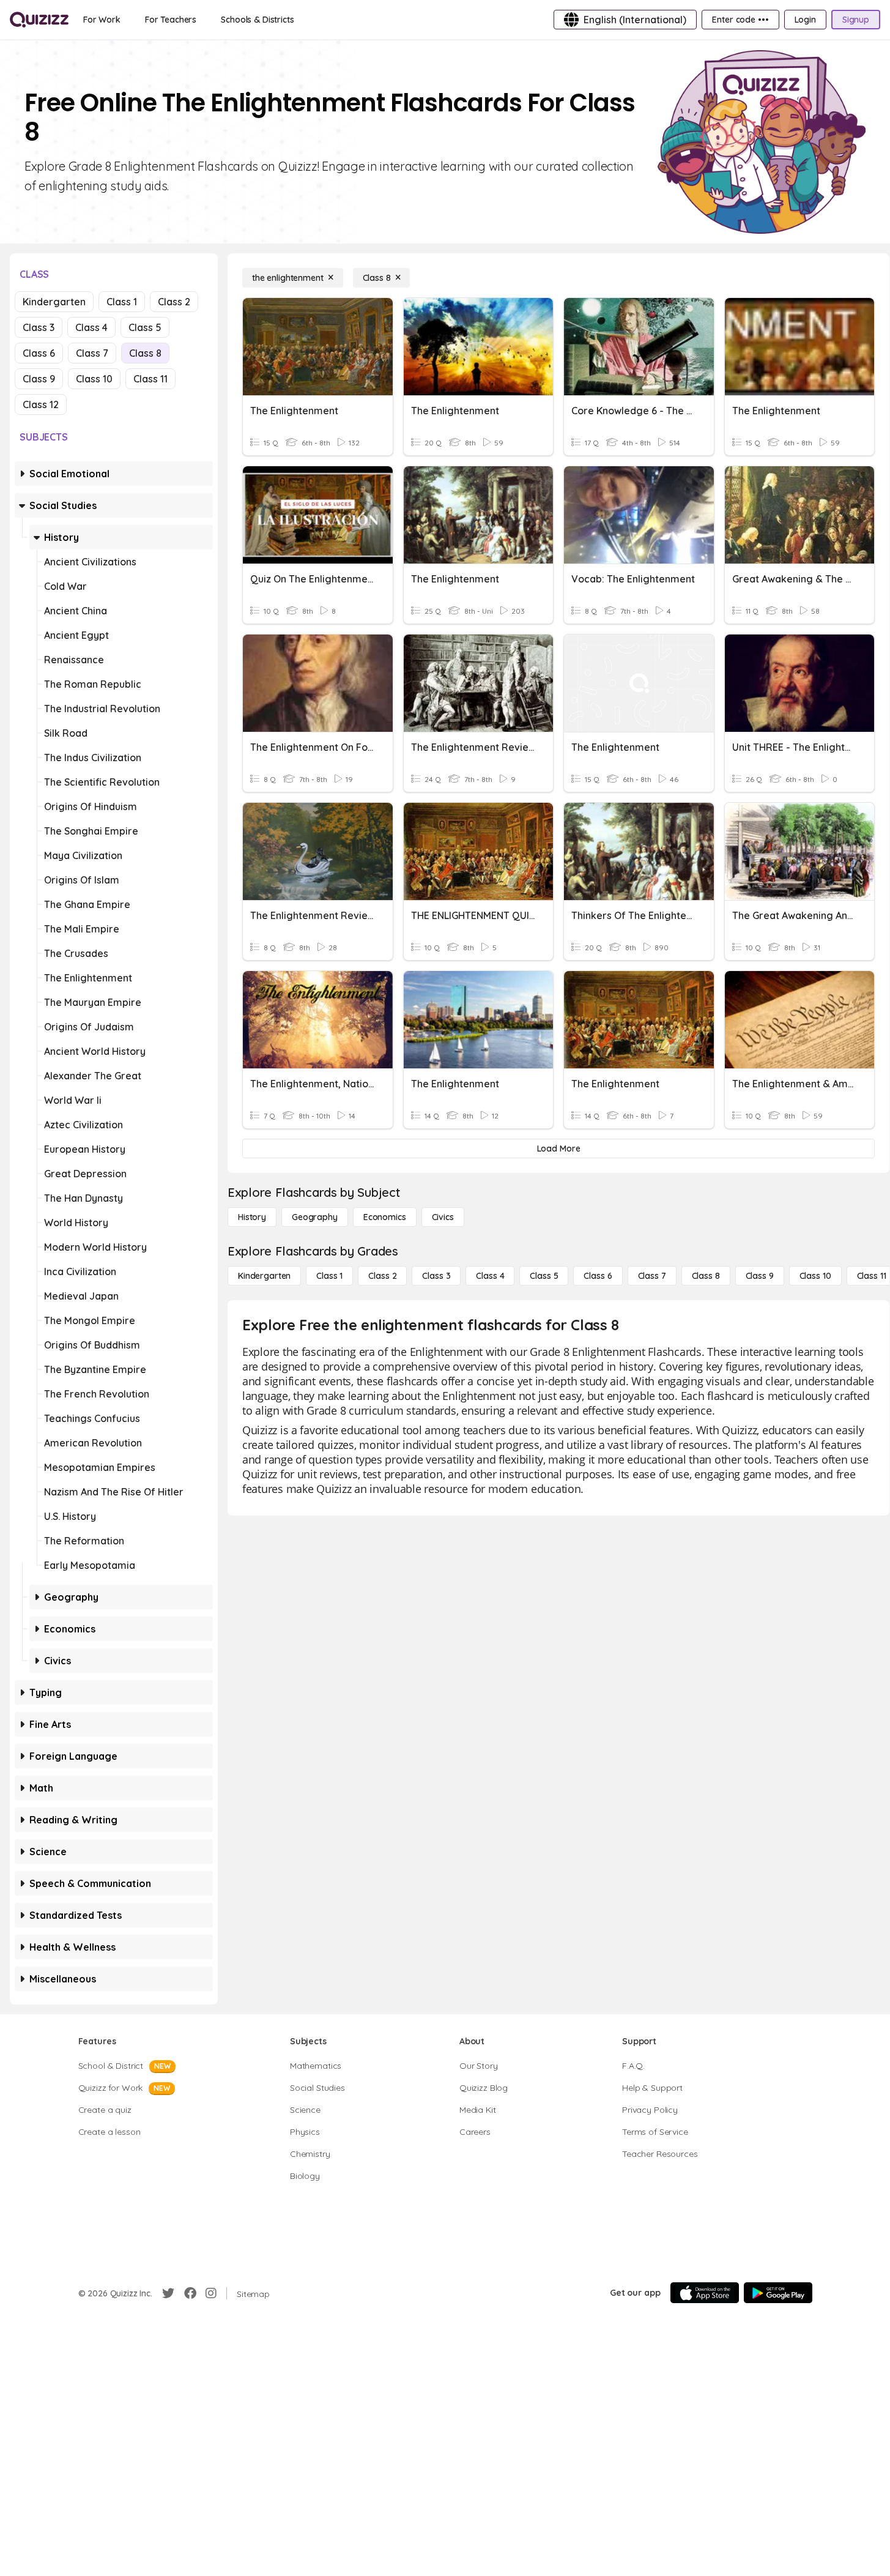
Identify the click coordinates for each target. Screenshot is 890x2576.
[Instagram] (211, 2293)
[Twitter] (168, 2293)
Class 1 (122, 302)
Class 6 (39, 353)
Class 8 (145, 353)
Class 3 (39, 327)
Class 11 (150, 379)
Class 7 (92, 353)
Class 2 (174, 302)
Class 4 (91, 327)
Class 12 (41, 404)
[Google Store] (778, 2293)
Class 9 (39, 379)
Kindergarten (54, 302)
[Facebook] (190, 2293)
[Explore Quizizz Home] (39, 20)
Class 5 (145, 327)
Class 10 (94, 379)
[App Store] (705, 2293)
